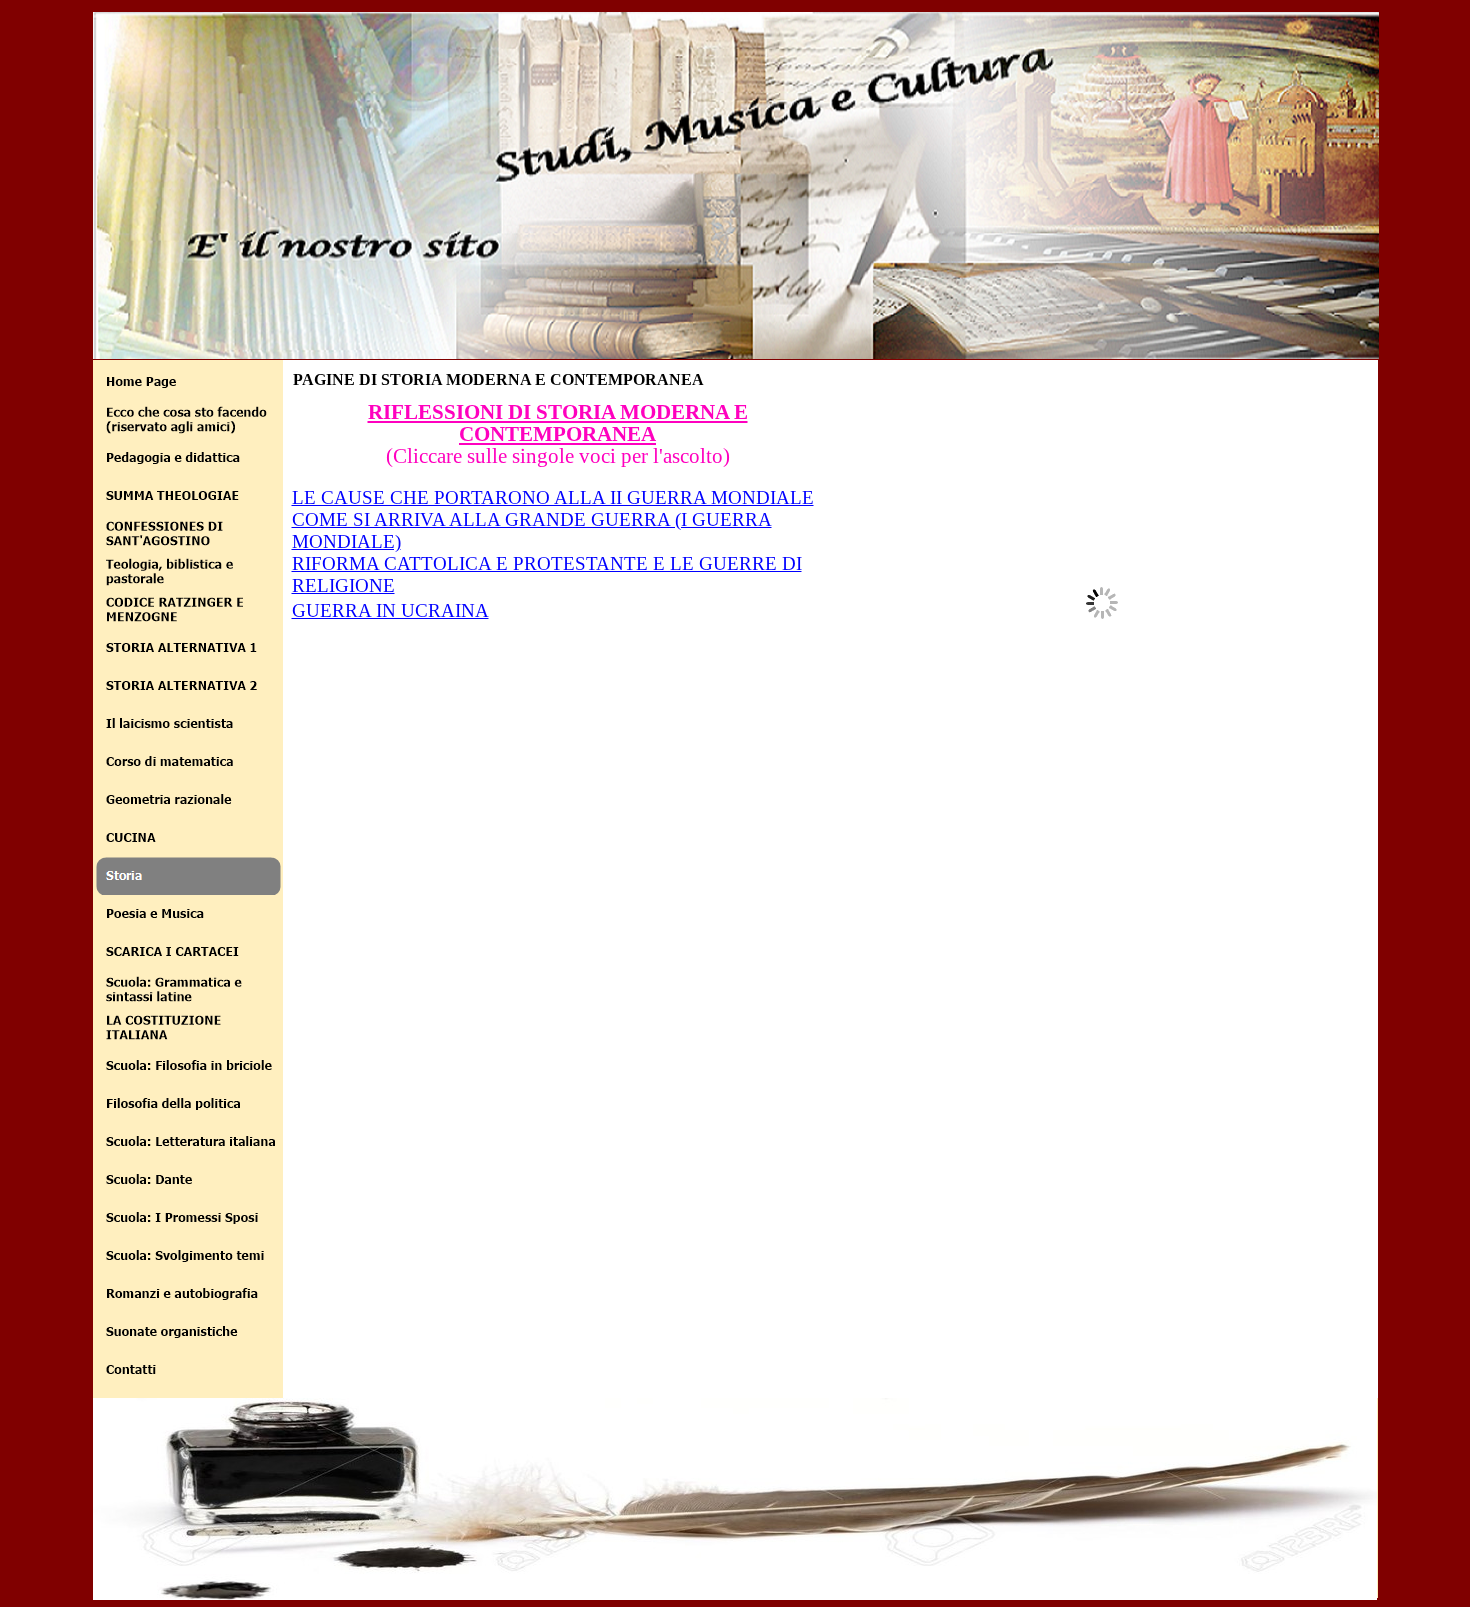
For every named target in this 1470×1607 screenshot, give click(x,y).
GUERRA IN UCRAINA (390, 610)
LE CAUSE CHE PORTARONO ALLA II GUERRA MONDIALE (553, 497)
